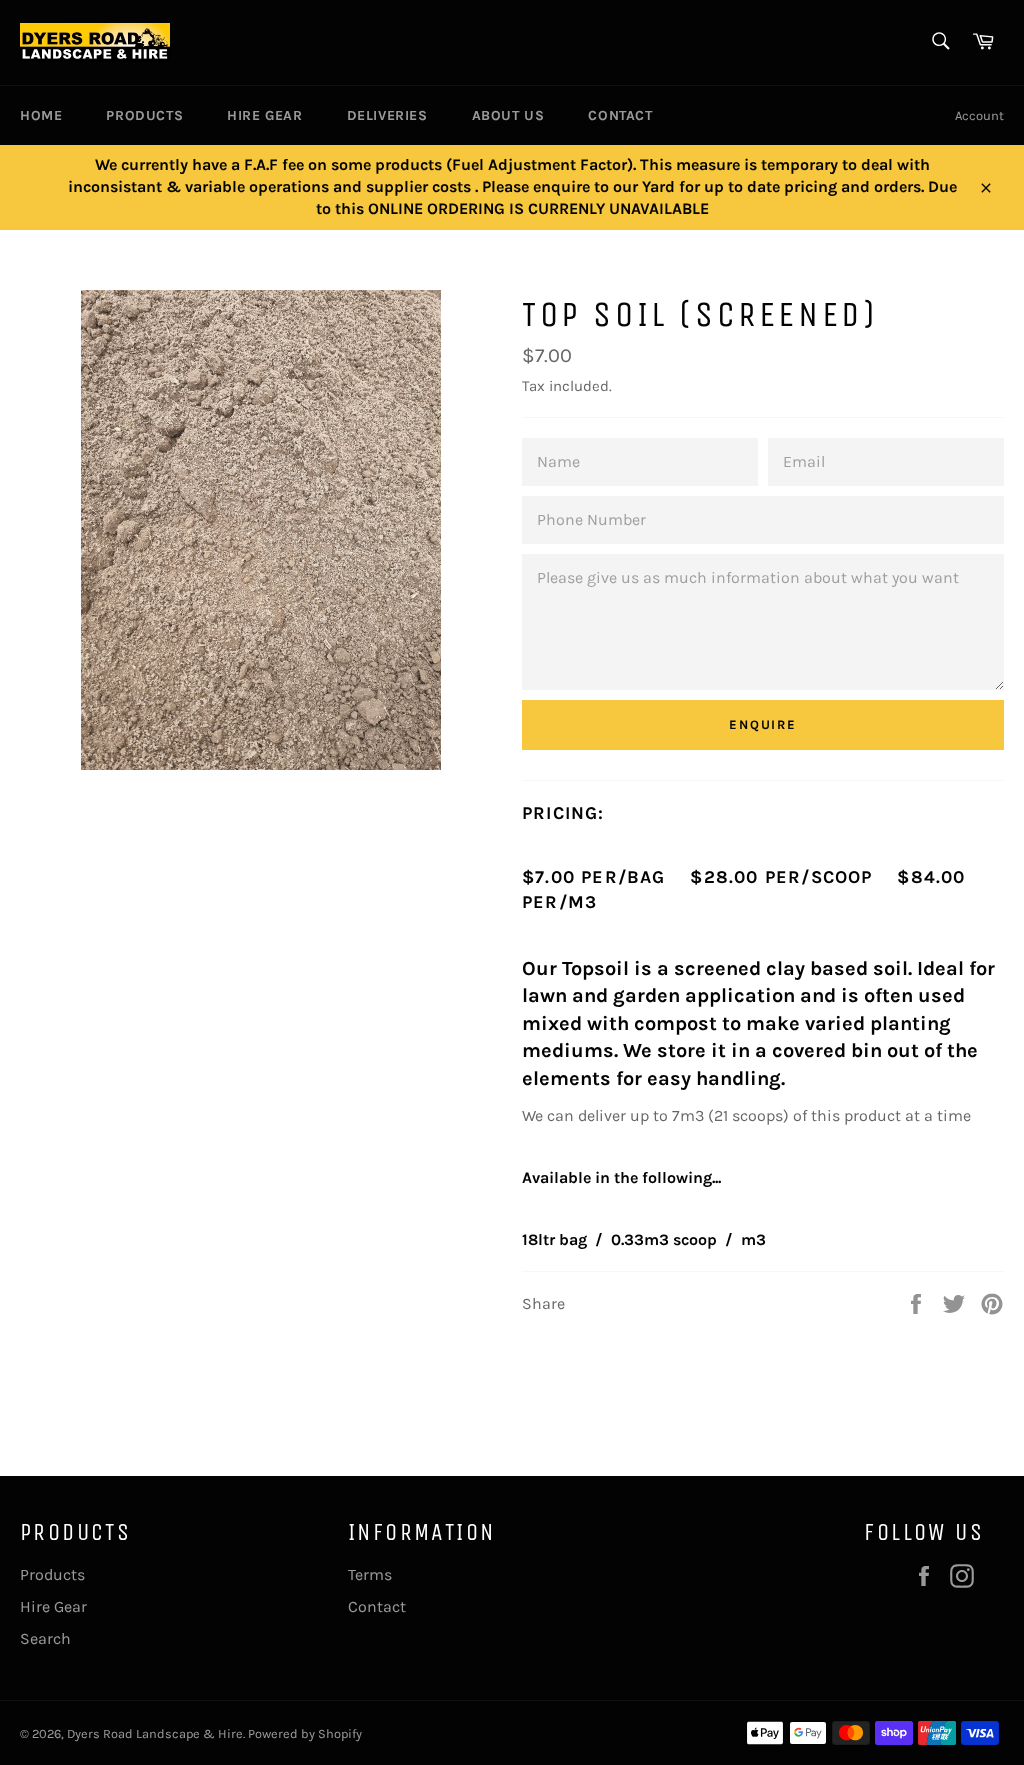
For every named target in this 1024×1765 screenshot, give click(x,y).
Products (144, 115)
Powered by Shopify (305, 1733)
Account (979, 115)
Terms (370, 1574)
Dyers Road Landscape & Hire (155, 1733)
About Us (508, 115)
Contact (620, 115)
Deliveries (387, 115)
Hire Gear (264, 115)
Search (45, 1638)
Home (41, 115)
